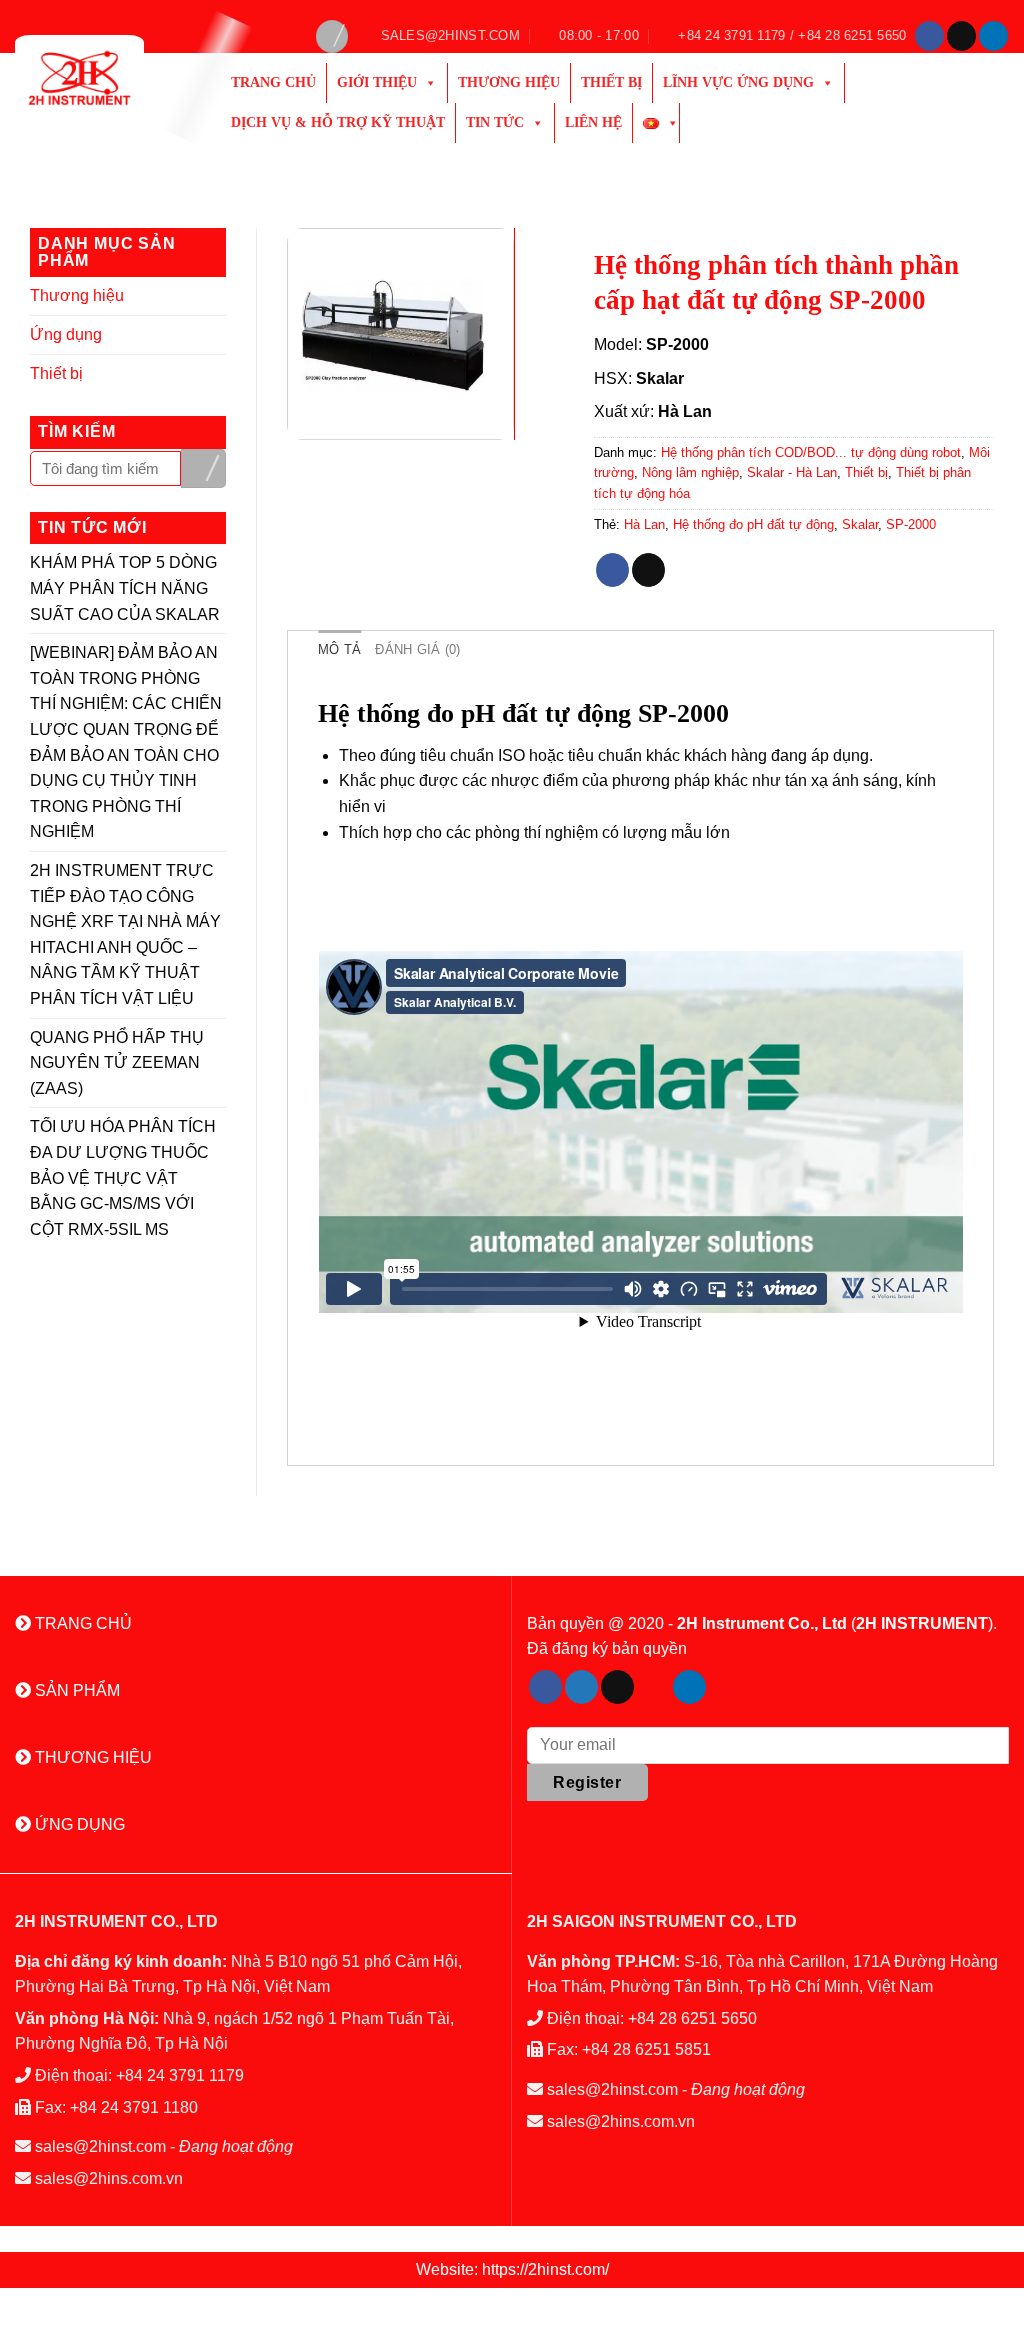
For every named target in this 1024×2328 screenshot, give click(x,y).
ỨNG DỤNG (78, 1824)
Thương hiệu (509, 82)
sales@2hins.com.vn (109, 2178)
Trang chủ (273, 82)
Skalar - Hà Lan (792, 472)
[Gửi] (203, 468)
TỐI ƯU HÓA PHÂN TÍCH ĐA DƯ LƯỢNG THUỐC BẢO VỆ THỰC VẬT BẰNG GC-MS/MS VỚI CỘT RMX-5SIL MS (123, 1177)
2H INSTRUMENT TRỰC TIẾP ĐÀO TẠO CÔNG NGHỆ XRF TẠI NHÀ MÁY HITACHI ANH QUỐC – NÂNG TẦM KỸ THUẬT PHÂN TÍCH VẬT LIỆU (125, 934)
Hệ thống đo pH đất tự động (753, 524)
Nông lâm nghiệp (690, 472)
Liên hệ (593, 122)
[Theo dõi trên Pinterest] (653, 1687)
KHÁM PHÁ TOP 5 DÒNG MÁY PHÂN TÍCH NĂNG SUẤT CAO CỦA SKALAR (125, 588)
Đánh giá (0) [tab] (417, 649)
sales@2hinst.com (100, 2146)
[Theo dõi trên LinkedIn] (993, 36)
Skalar (860, 524)
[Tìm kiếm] (332, 36)
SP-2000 (911, 524)
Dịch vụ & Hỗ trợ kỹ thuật (338, 122)
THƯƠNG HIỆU (91, 1757)
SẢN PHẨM (75, 1690)
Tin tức (495, 122)
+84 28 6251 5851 (646, 2049)
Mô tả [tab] (339, 649)
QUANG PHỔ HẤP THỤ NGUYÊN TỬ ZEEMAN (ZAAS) (117, 1063)
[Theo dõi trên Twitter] (581, 1687)
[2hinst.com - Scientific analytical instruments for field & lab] (103, 78)
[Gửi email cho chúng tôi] (961, 36)
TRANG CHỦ (81, 1623)
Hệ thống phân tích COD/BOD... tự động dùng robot (811, 452)
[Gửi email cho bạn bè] (648, 570)
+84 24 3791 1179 (180, 2075)
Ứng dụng (66, 334)
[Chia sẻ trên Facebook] (612, 570)
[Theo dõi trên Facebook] (929, 36)
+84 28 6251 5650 (692, 2018)
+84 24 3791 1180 (134, 2107)
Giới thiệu (377, 82)
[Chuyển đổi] (218, 296)
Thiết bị (611, 82)
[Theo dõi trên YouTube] (725, 1687)
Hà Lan (644, 524)
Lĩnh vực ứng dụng (738, 82)
